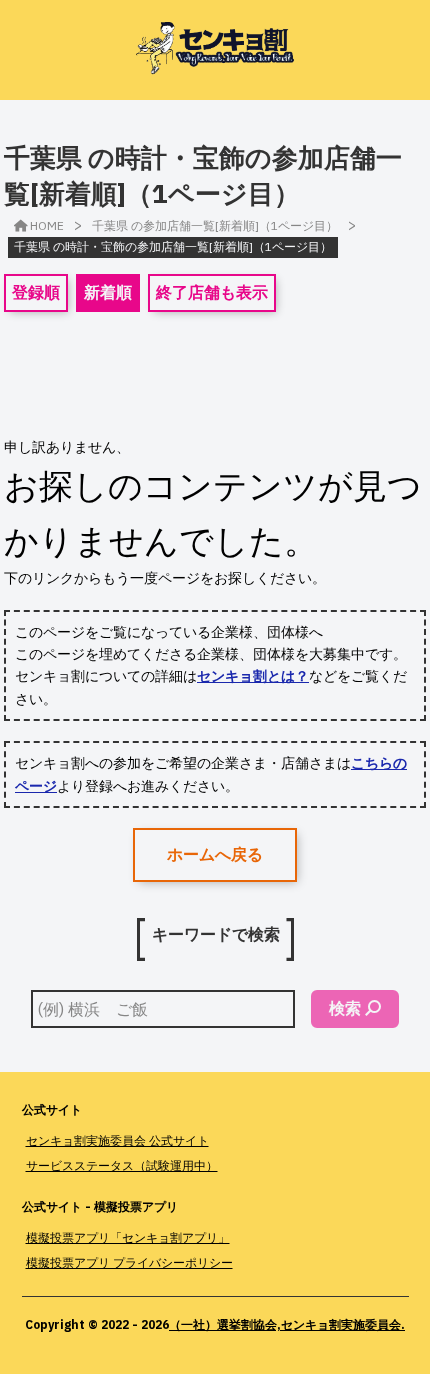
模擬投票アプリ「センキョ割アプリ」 (128, 1237)
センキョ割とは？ (253, 676)
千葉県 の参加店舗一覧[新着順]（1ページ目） (215, 225)
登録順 (36, 292)
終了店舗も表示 (212, 292)
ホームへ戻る (215, 854)
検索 (345, 1008)
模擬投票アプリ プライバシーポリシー (129, 1262)
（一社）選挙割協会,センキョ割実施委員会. (287, 1324)
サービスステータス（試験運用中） (122, 1165)
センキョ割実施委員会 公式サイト (117, 1140)
